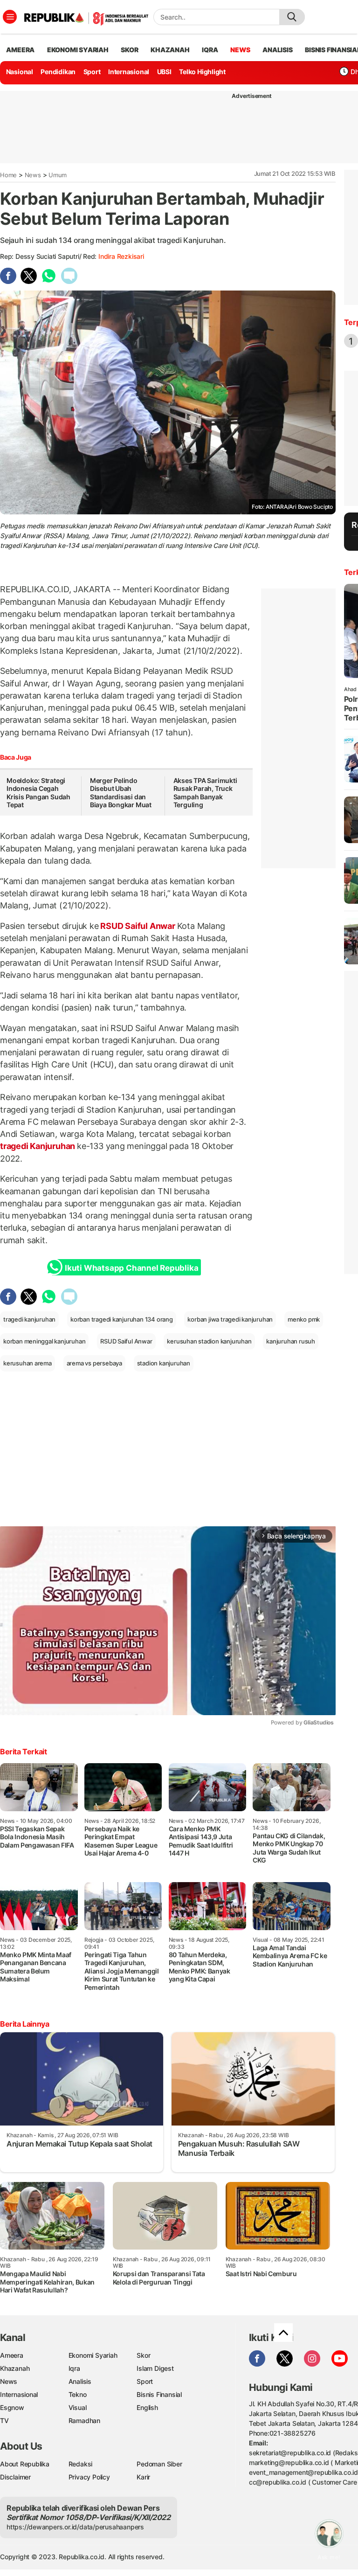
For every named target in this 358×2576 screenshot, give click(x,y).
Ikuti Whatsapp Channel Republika (131, 1268)
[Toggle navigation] (10, 17)
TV (4, 2420)
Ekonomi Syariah (78, 50)
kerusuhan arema (28, 1363)
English (147, 2407)
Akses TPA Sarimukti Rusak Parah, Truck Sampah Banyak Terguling (205, 793)
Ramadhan (84, 2420)
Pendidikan (58, 72)
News (33, 175)
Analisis (80, 2381)
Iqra (74, 2368)
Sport (92, 72)
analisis (277, 50)
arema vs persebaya (94, 1363)
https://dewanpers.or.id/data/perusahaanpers (75, 2527)
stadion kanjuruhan (164, 1363)
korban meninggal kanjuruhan (44, 1341)
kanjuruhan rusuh (291, 1341)
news (240, 50)
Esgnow (12, 2407)
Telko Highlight (202, 72)
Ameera (12, 2355)
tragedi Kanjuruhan (38, 1146)
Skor (143, 2355)
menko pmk (304, 1319)
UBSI (164, 72)
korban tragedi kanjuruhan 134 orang (122, 1319)
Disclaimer (15, 2477)
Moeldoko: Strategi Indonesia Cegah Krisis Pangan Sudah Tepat (38, 793)
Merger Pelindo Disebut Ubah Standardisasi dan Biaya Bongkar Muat (121, 793)
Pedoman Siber (159, 2464)
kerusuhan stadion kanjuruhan (209, 1341)
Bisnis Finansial (159, 2394)
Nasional (20, 72)
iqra (210, 50)
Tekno (78, 2394)
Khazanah (15, 2368)
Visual (78, 2407)
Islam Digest (155, 2368)
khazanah (170, 50)
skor (129, 50)
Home (8, 175)
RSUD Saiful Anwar (138, 926)
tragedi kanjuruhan (29, 1319)
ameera (20, 50)
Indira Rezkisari (121, 256)
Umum (58, 175)
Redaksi (81, 2464)
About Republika (25, 2464)
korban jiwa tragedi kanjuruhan (230, 1319)
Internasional (129, 72)
